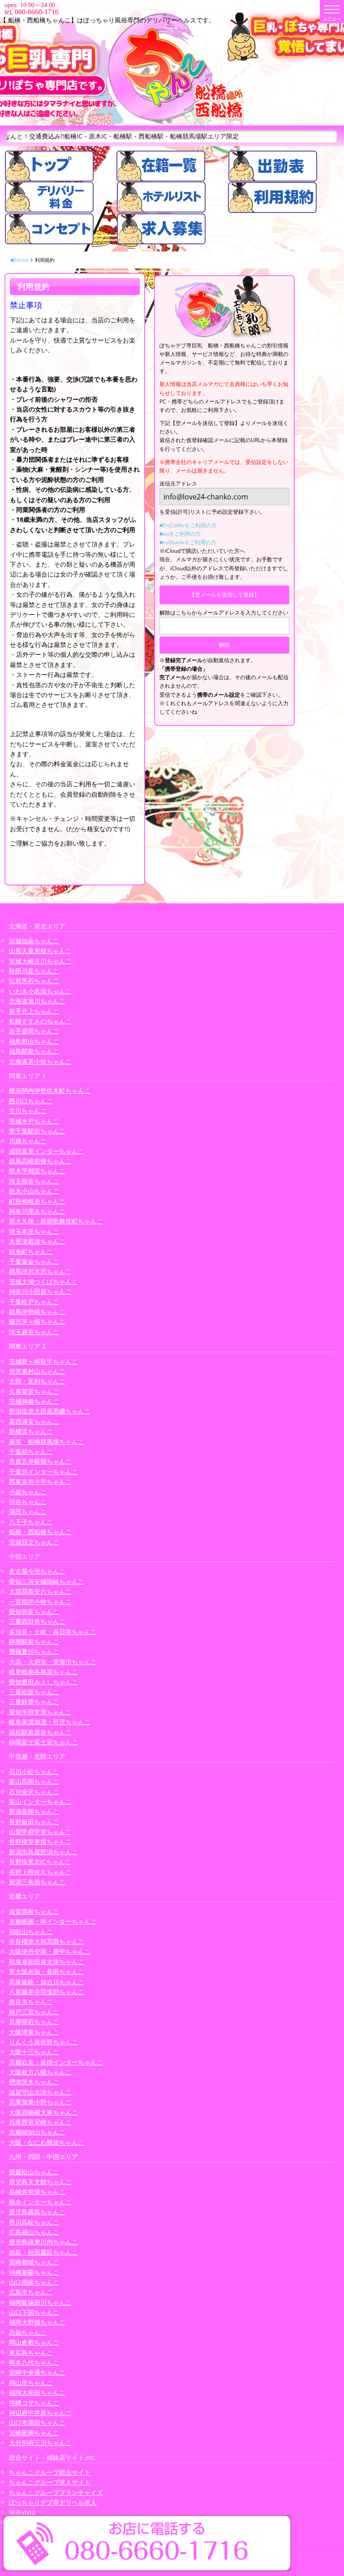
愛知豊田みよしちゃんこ (43, 1682)
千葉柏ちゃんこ (31, 1451)
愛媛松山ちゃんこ (34, 2172)
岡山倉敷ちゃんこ (34, 2342)
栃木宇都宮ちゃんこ (37, 1171)
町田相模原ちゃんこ (37, 1201)
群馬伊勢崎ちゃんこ (37, 1312)
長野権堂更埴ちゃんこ (40, 1841)
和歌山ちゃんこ (31, 1932)
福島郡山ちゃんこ (34, 1041)
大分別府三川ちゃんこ (40, 2443)
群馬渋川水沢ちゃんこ (40, 1271)
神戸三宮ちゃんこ (34, 2012)
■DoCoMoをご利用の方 (188, 525)
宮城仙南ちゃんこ (34, 941)
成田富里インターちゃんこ (47, 1151)
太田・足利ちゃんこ (37, 1381)
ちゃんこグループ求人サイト (50, 2482)
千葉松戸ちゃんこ (34, 1302)
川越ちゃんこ (28, 1141)
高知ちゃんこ (28, 2332)
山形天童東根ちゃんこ (40, 951)
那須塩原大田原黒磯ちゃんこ (50, 1411)
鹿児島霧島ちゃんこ (37, 2212)
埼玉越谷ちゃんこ (34, 1332)
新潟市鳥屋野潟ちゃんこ (43, 1852)
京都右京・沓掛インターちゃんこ (56, 2062)
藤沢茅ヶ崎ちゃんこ (37, 1321)
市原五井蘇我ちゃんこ (40, 1461)
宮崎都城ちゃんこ (34, 2262)
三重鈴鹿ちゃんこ (34, 1702)
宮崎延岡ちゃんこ (34, 2433)
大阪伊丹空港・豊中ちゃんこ (50, 1951)
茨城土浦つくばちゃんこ (43, 1281)
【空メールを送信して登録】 (224, 595)
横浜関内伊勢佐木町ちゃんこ (50, 1091)
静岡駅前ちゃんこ (34, 1641)
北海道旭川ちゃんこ (37, 1001)
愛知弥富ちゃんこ (34, 1611)
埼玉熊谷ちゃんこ (34, 1181)
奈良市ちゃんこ (31, 2001)
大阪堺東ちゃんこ (34, 2032)
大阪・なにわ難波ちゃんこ (47, 2142)
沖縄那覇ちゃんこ (34, 2272)
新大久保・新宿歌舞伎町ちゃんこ (56, 1221)
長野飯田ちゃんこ (34, 1822)
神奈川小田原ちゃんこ (40, 1291)
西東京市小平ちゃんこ (40, 1481)
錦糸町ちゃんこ (31, 1251)
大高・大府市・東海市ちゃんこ (53, 1662)
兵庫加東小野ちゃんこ (40, 2102)
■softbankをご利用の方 (188, 542)
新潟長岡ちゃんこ (34, 1811)
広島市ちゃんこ (31, 2292)
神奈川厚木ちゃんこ (37, 1211)
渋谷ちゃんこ (28, 1502)
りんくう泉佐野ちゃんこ (43, 2042)
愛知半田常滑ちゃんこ (40, 1712)
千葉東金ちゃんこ (34, 1261)
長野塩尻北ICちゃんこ (40, 1862)
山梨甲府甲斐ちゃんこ (40, 1832)
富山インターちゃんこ (40, 1802)
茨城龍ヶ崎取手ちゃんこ (43, 1361)
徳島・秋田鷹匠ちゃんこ (43, 2252)
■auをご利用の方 (180, 534)
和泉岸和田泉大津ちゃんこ (47, 1962)
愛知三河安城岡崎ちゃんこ (47, 1581)
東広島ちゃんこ (31, 2353)
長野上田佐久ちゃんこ (40, 1872)
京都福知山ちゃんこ (37, 2132)
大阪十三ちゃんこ (34, 2052)
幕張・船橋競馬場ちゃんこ (47, 1442)
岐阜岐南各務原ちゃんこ (43, 1672)
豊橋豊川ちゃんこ (34, 1651)
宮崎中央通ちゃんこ (37, 2372)
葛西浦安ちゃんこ (34, 1421)
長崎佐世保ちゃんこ (37, 2192)
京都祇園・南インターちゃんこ (53, 1921)
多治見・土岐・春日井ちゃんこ (53, 1632)
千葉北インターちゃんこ (43, 1472)
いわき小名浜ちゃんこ (40, 991)
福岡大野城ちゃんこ (37, 2322)
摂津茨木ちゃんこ (34, 2082)
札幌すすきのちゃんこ (40, 1021)
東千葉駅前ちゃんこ (37, 1131)
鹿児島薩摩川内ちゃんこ (43, 2242)
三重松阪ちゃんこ (34, 1692)
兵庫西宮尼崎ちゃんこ (40, 2122)
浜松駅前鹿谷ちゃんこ (40, 1732)
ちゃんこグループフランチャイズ (56, 2492)
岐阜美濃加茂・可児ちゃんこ (50, 1722)
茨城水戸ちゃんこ (34, 1121)
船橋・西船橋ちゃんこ (40, 1532)
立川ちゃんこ (28, 1111)
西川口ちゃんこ (31, 1101)
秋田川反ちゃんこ (34, 971)
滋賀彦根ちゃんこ (34, 1911)
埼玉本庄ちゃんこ (34, 1231)
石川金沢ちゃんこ (34, 1792)
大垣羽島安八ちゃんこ (40, 1591)
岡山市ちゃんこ (31, 2383)
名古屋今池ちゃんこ (37, 1571)
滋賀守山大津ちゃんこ (40, 2092)
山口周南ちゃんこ (34, 2282)
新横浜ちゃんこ (31, 1431)
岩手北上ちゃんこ (34, 1011)
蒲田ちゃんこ (28, 1511)
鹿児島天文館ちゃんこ (40, 2182)
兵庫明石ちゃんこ (34, 2022)
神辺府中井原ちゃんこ (40, 2413)
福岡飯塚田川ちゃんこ (40, 2302)
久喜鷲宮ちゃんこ (34, 1391)
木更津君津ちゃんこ (37, 1241)
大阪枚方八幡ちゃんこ (40, 2072)
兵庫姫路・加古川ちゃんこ (47, 1982)
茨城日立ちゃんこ (34, 1542)
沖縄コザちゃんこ (34, 2403)
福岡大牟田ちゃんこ (37, 2392)
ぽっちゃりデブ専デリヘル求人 (53, 2502)
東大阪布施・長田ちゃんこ (47, 1971)
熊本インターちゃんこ (40, 2202)
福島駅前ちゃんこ (34, 1051)
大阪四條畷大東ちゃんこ (43, 2112)
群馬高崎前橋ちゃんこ (40, 1161)
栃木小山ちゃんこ (34, 1191)
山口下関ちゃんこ (34, 2312)
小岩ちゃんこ (28, 1492)
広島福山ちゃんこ (34, 2232)
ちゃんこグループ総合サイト (50, 2472)
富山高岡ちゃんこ (34, 1781)
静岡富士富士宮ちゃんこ (43, 1742)
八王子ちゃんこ (31, 1522)
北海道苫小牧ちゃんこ (40, 1061)
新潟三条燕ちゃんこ (37, 1882)
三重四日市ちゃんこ (37, 1621)
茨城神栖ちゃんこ (34, 1401)
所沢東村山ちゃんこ (37, 1371)
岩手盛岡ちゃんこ (34, 1031)
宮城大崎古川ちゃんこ (40, 961)
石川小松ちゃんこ (34, 1772)
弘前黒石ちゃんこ (34, 981)
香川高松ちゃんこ (34, 2222)
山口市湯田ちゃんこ (37, 2422)
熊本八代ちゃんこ (34, 2362)
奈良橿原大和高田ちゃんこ (47, 1941)
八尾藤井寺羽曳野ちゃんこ (47, 1992)
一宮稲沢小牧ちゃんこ (40, 1602)
